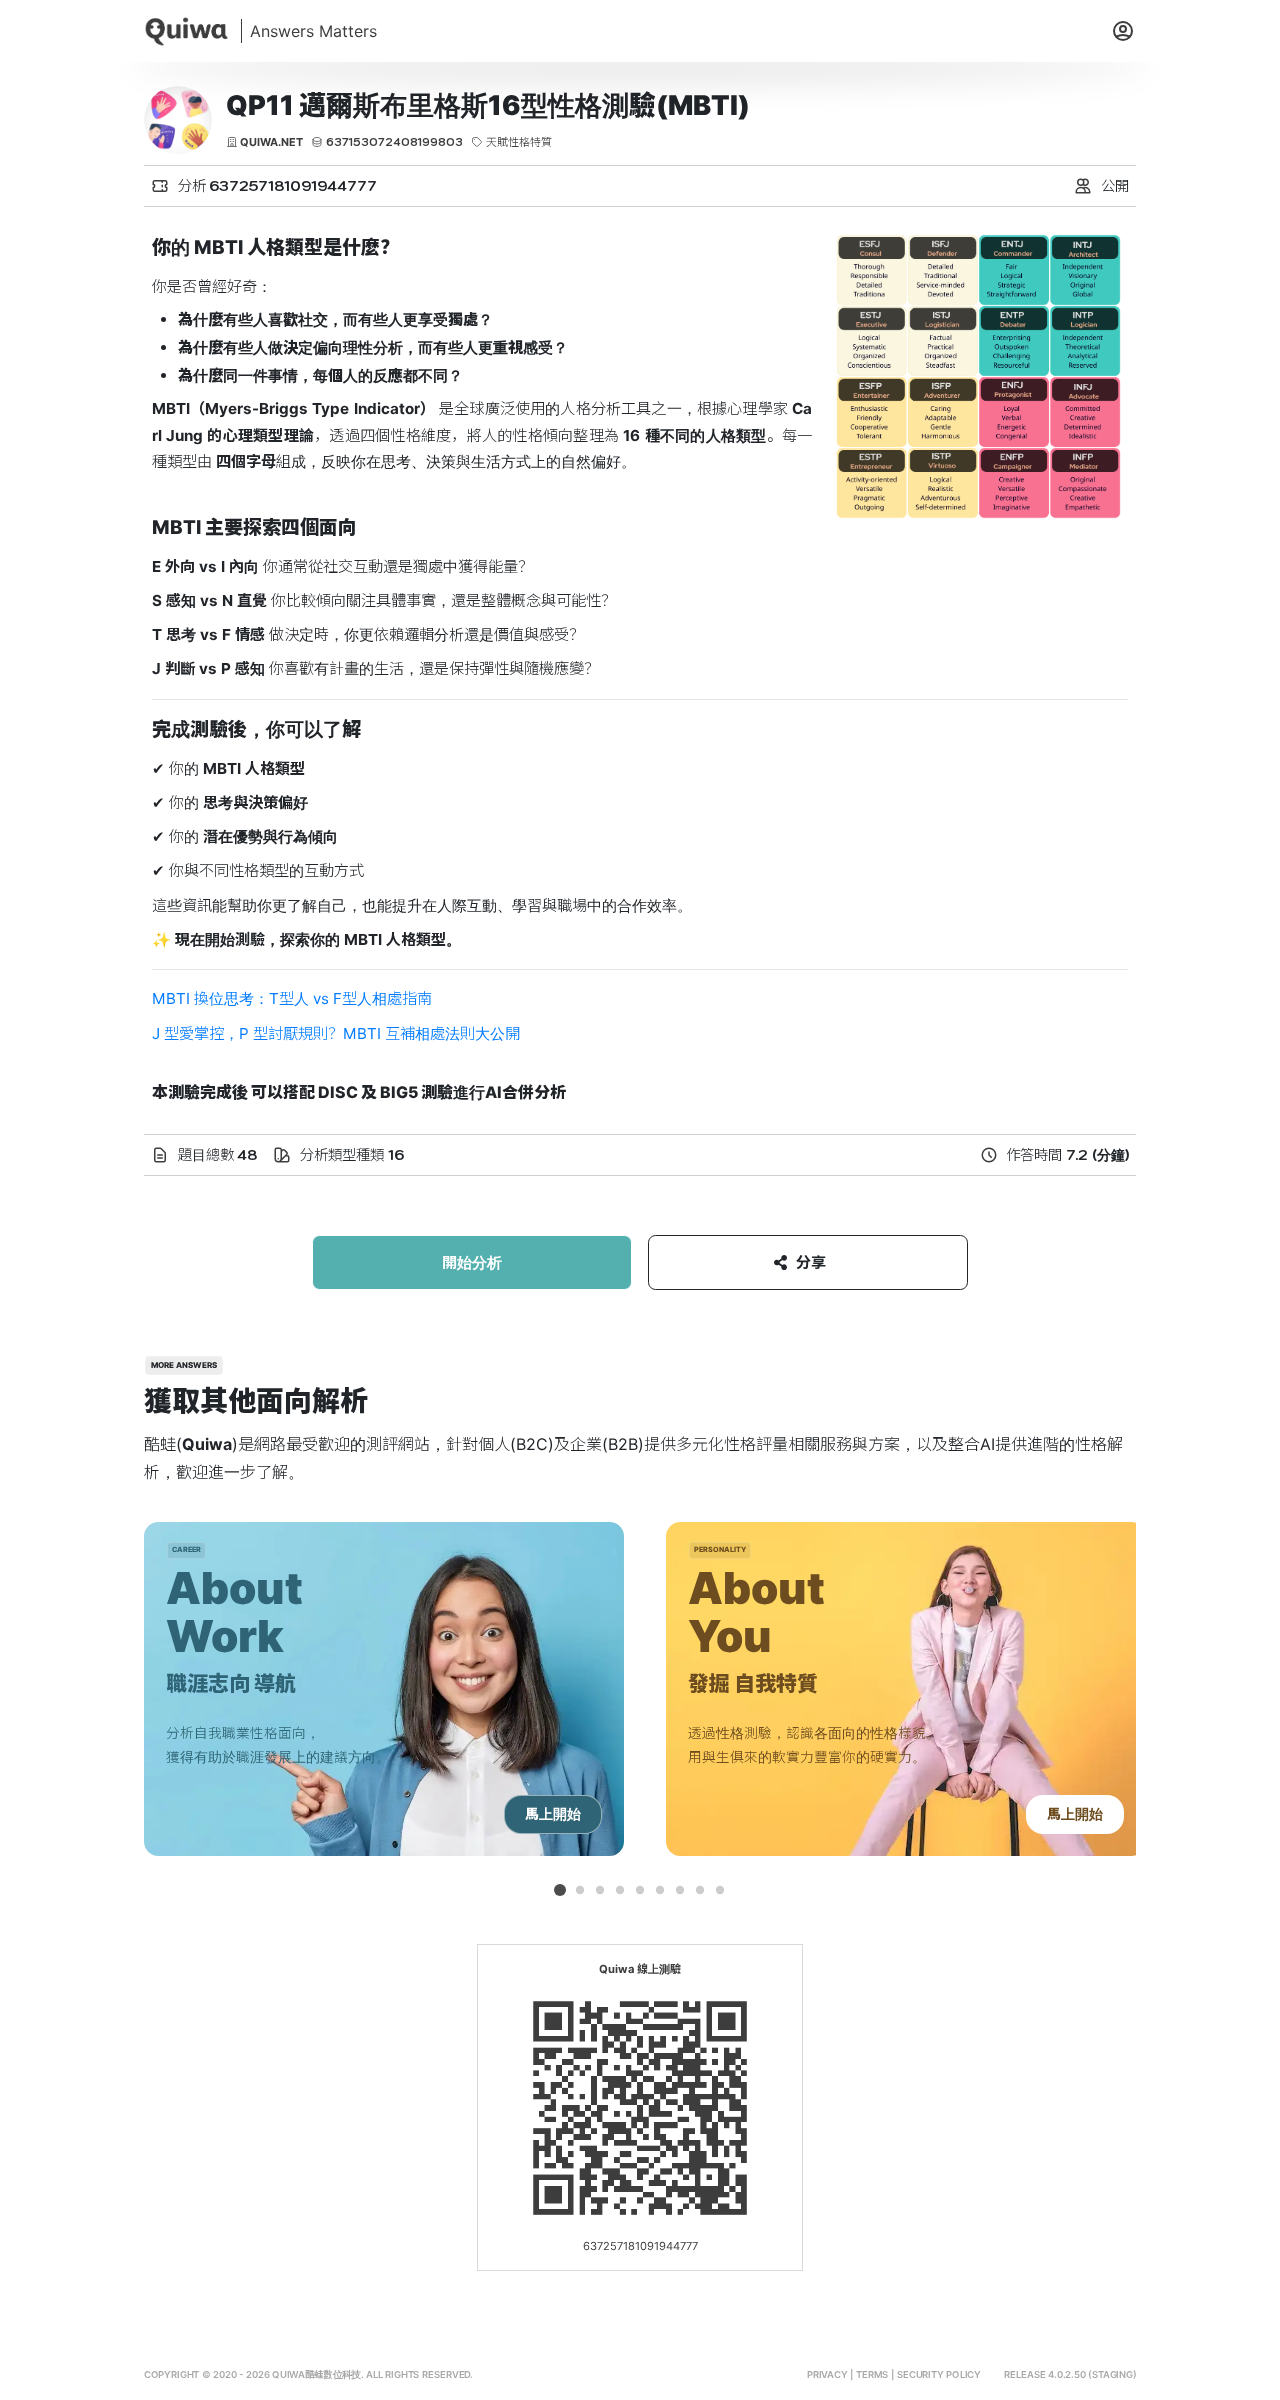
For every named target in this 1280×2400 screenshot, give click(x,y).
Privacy (827, 2375)
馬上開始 (553, 1814)
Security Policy (939, 2375)
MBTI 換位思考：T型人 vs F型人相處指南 (292, 998)
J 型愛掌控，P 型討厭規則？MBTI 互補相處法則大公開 (336, 1033)
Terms (872, 2375)
